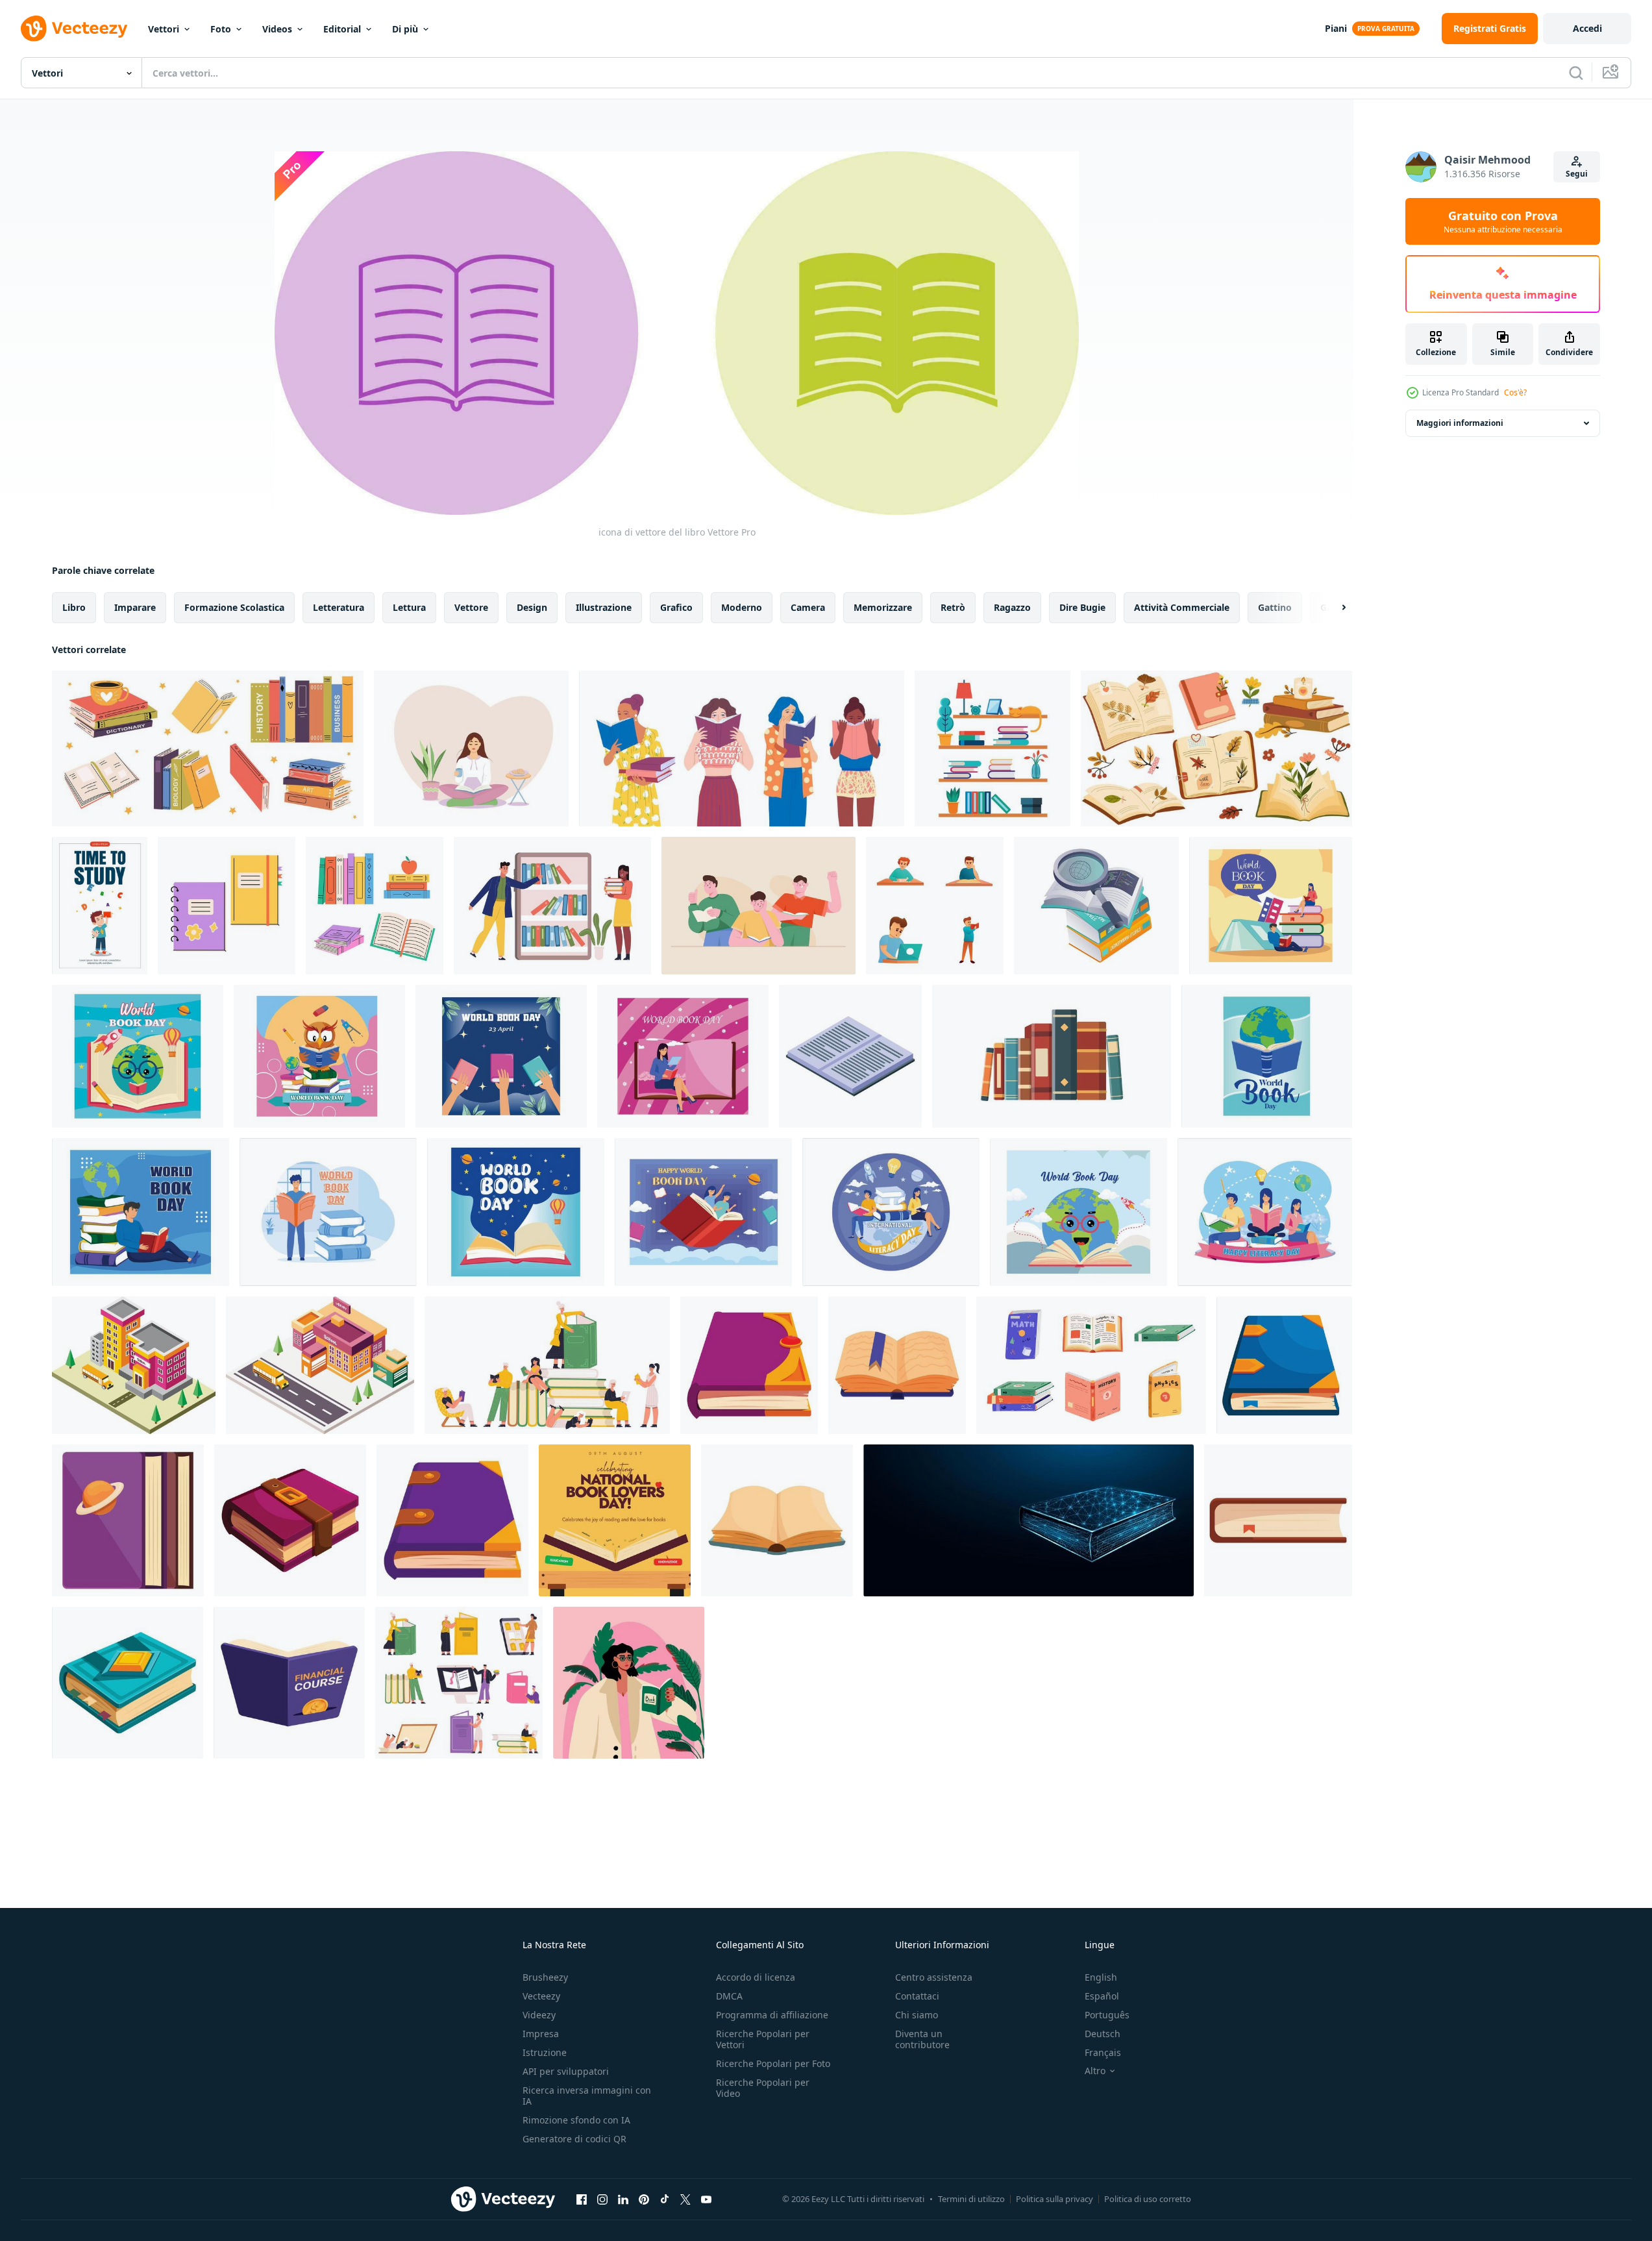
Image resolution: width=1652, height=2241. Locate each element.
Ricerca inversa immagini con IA (587, 2096)
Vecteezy (541, 1996)
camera (808, 607)
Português (1107, 2015)
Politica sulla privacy (1054, 2199)
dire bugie (1082, 607)
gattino (1275, 607)
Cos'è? (1515, 392)
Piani (1336, 28)
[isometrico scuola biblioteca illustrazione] (320, 1365)
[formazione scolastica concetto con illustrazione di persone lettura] (758, 906)
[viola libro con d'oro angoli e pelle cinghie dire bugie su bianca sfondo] (452, 1520)
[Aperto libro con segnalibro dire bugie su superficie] (897, 1365)
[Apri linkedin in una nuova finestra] (623, 2199)
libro (74, 607)
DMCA (729, 1996)
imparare (135, 607)
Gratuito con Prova (1503, 221)
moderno (742, 607)
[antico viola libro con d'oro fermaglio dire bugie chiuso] (749, 1365)
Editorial (342, 29)
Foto (221, 29)
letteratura (339, 607)
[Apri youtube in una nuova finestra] (706, 2199)
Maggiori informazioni (1460, 423)
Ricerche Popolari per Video (763, 2088)
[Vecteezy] (74, 29)
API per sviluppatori (566, 2071)
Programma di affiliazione (772, 2015)
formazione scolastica (234, 607)
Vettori (164, 29)
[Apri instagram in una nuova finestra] (602, 2199)
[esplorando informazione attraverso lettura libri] (1096, 906)
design (532, 607)
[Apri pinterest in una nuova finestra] (644, 2199)
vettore (471, 607)
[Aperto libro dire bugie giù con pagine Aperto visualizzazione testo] (850, 1056)
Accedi (1587, 28)
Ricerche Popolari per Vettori (763, 2039)
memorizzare (883, 607)
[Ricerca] (1576, 73)
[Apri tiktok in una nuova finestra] (665, 2199)
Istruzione (545, 2052)
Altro (1095, 2071)
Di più (405, 29)
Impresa (541, 2034)
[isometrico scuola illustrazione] (134, 1365)
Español (1102, 1996)
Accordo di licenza (756, 1977)
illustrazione (604, 607)
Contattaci (917, 1996)
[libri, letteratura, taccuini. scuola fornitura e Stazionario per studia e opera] (227, 906)
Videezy (539, 2015)
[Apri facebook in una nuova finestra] (582, 2199)
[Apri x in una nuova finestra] (685, 2199)
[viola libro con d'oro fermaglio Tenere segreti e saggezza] (290, 1520)
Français (1103, 2052)
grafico (676, 607)
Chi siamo (917, 2015)
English (1101, 1977)
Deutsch (1103, 2034)
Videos (277, 29)
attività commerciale (1182, 607)
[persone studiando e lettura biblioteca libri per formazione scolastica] (552, 906)
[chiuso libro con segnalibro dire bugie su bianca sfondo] (1278, 1520)
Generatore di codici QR (574, 2139)
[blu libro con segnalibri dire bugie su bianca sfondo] (1284, 1365)
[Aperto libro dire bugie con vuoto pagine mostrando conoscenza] (777, 1520)
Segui (1577, 174)
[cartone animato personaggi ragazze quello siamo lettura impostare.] (742, 749)
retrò (953, 607)
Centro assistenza (934, 1977)
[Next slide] (1333, 608)
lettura (409, 607)
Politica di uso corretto (1148, 2199)
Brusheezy (545, 1977)
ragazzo (1012, 607)
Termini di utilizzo (971, 2199)
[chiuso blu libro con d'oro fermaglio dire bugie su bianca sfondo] (128, 1683)
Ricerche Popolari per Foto (773, 2063)
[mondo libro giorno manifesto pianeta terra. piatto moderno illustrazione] (1267, 1056)
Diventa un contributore (922, 2039)
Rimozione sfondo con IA (576, 2120)
